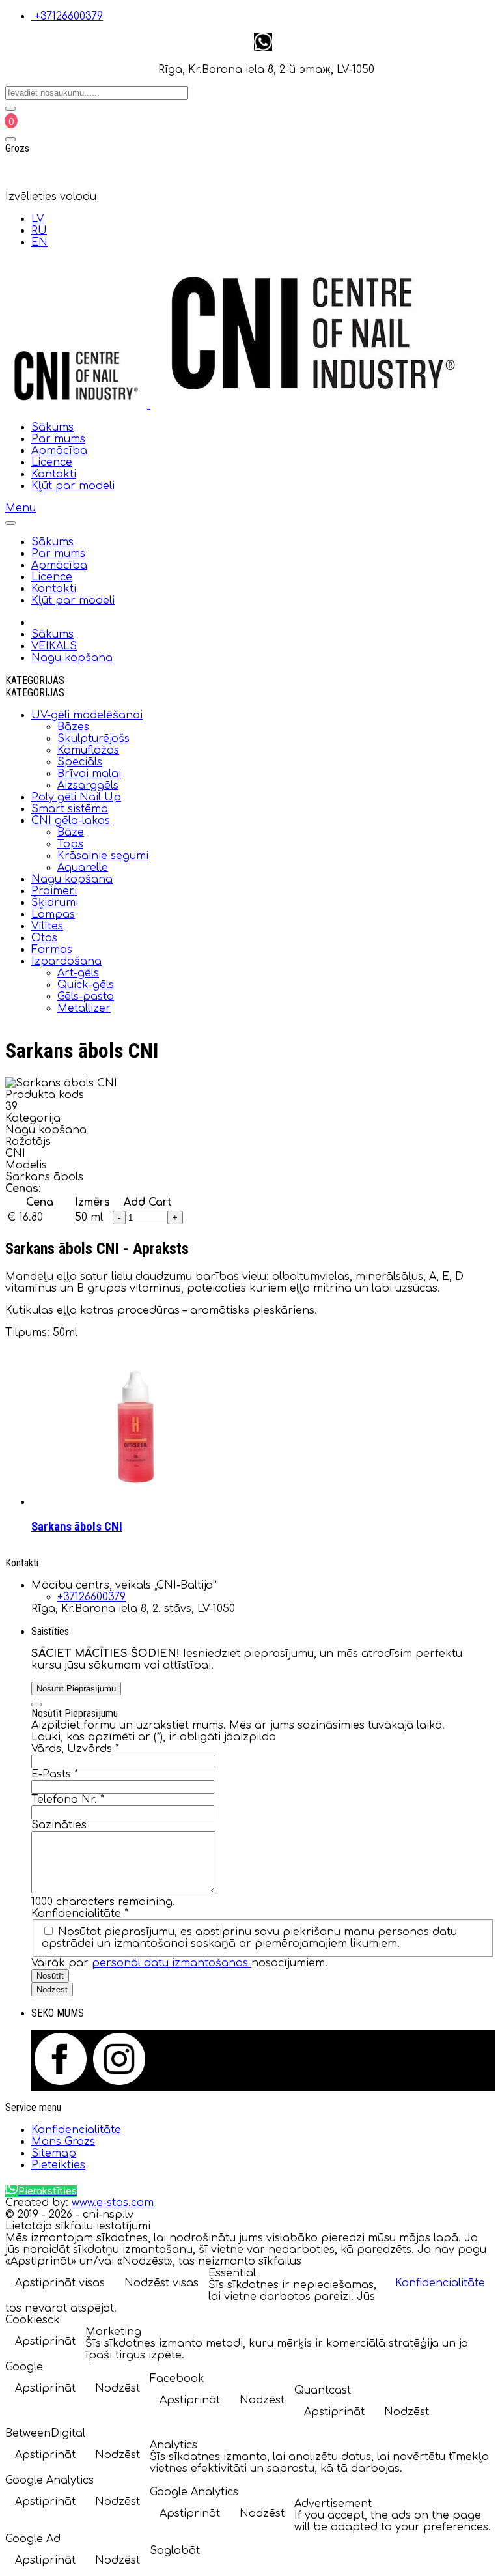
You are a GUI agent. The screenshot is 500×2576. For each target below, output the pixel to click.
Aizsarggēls (88, 786)
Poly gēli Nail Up (76, 797)
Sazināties (59, 1825)
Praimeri (54, 891)
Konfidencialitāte (80, 1914)
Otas (44, 938)
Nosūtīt (50, 1976)
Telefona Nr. (68, 1800)
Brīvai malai (89, 774)
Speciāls (80, 762)
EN (39, 242)
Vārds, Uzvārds (75, 1749)
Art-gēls (78, 973)
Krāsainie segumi (103, 856)
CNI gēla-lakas (71, 821)
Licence (52, 462)
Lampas (53, 914)
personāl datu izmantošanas (172, 1963)
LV (37, 219)
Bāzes (73, 727)
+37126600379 (69, 16)
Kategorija (33, 1118)
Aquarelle (83, 868)
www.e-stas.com (113, 2203)
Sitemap (54, 2153)
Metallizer (84, 1008)
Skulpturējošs (93, 739)
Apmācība (59, 451)
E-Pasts (55, 1774)
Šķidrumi (55, 903)
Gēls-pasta (86, 997)
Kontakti (54, 474)
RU (39, 231)
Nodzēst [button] (118, 2388)
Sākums (52, 427)
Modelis (26, 1165)
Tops (70, 844)
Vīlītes (47, 926)
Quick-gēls (86, 985)
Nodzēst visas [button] (161, 2283)
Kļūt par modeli (73, 486)
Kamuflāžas (88, 750)
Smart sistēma (70, 809)
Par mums (58, 439)
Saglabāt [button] (175, 2551)
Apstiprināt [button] (45, 2342)
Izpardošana (66, 961)
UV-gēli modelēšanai (87, 715)
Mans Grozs (63, 2142)
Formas (52, 950)
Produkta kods (45, 1095)
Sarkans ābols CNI (77, 1527)
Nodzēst (52, 1989)
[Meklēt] (10, 109)
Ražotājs (28, 1142)
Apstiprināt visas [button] (60, 2283)
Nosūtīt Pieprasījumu (76, 1689)
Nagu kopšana (72, 879)
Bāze (71, 832)
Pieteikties (58, 2165)
